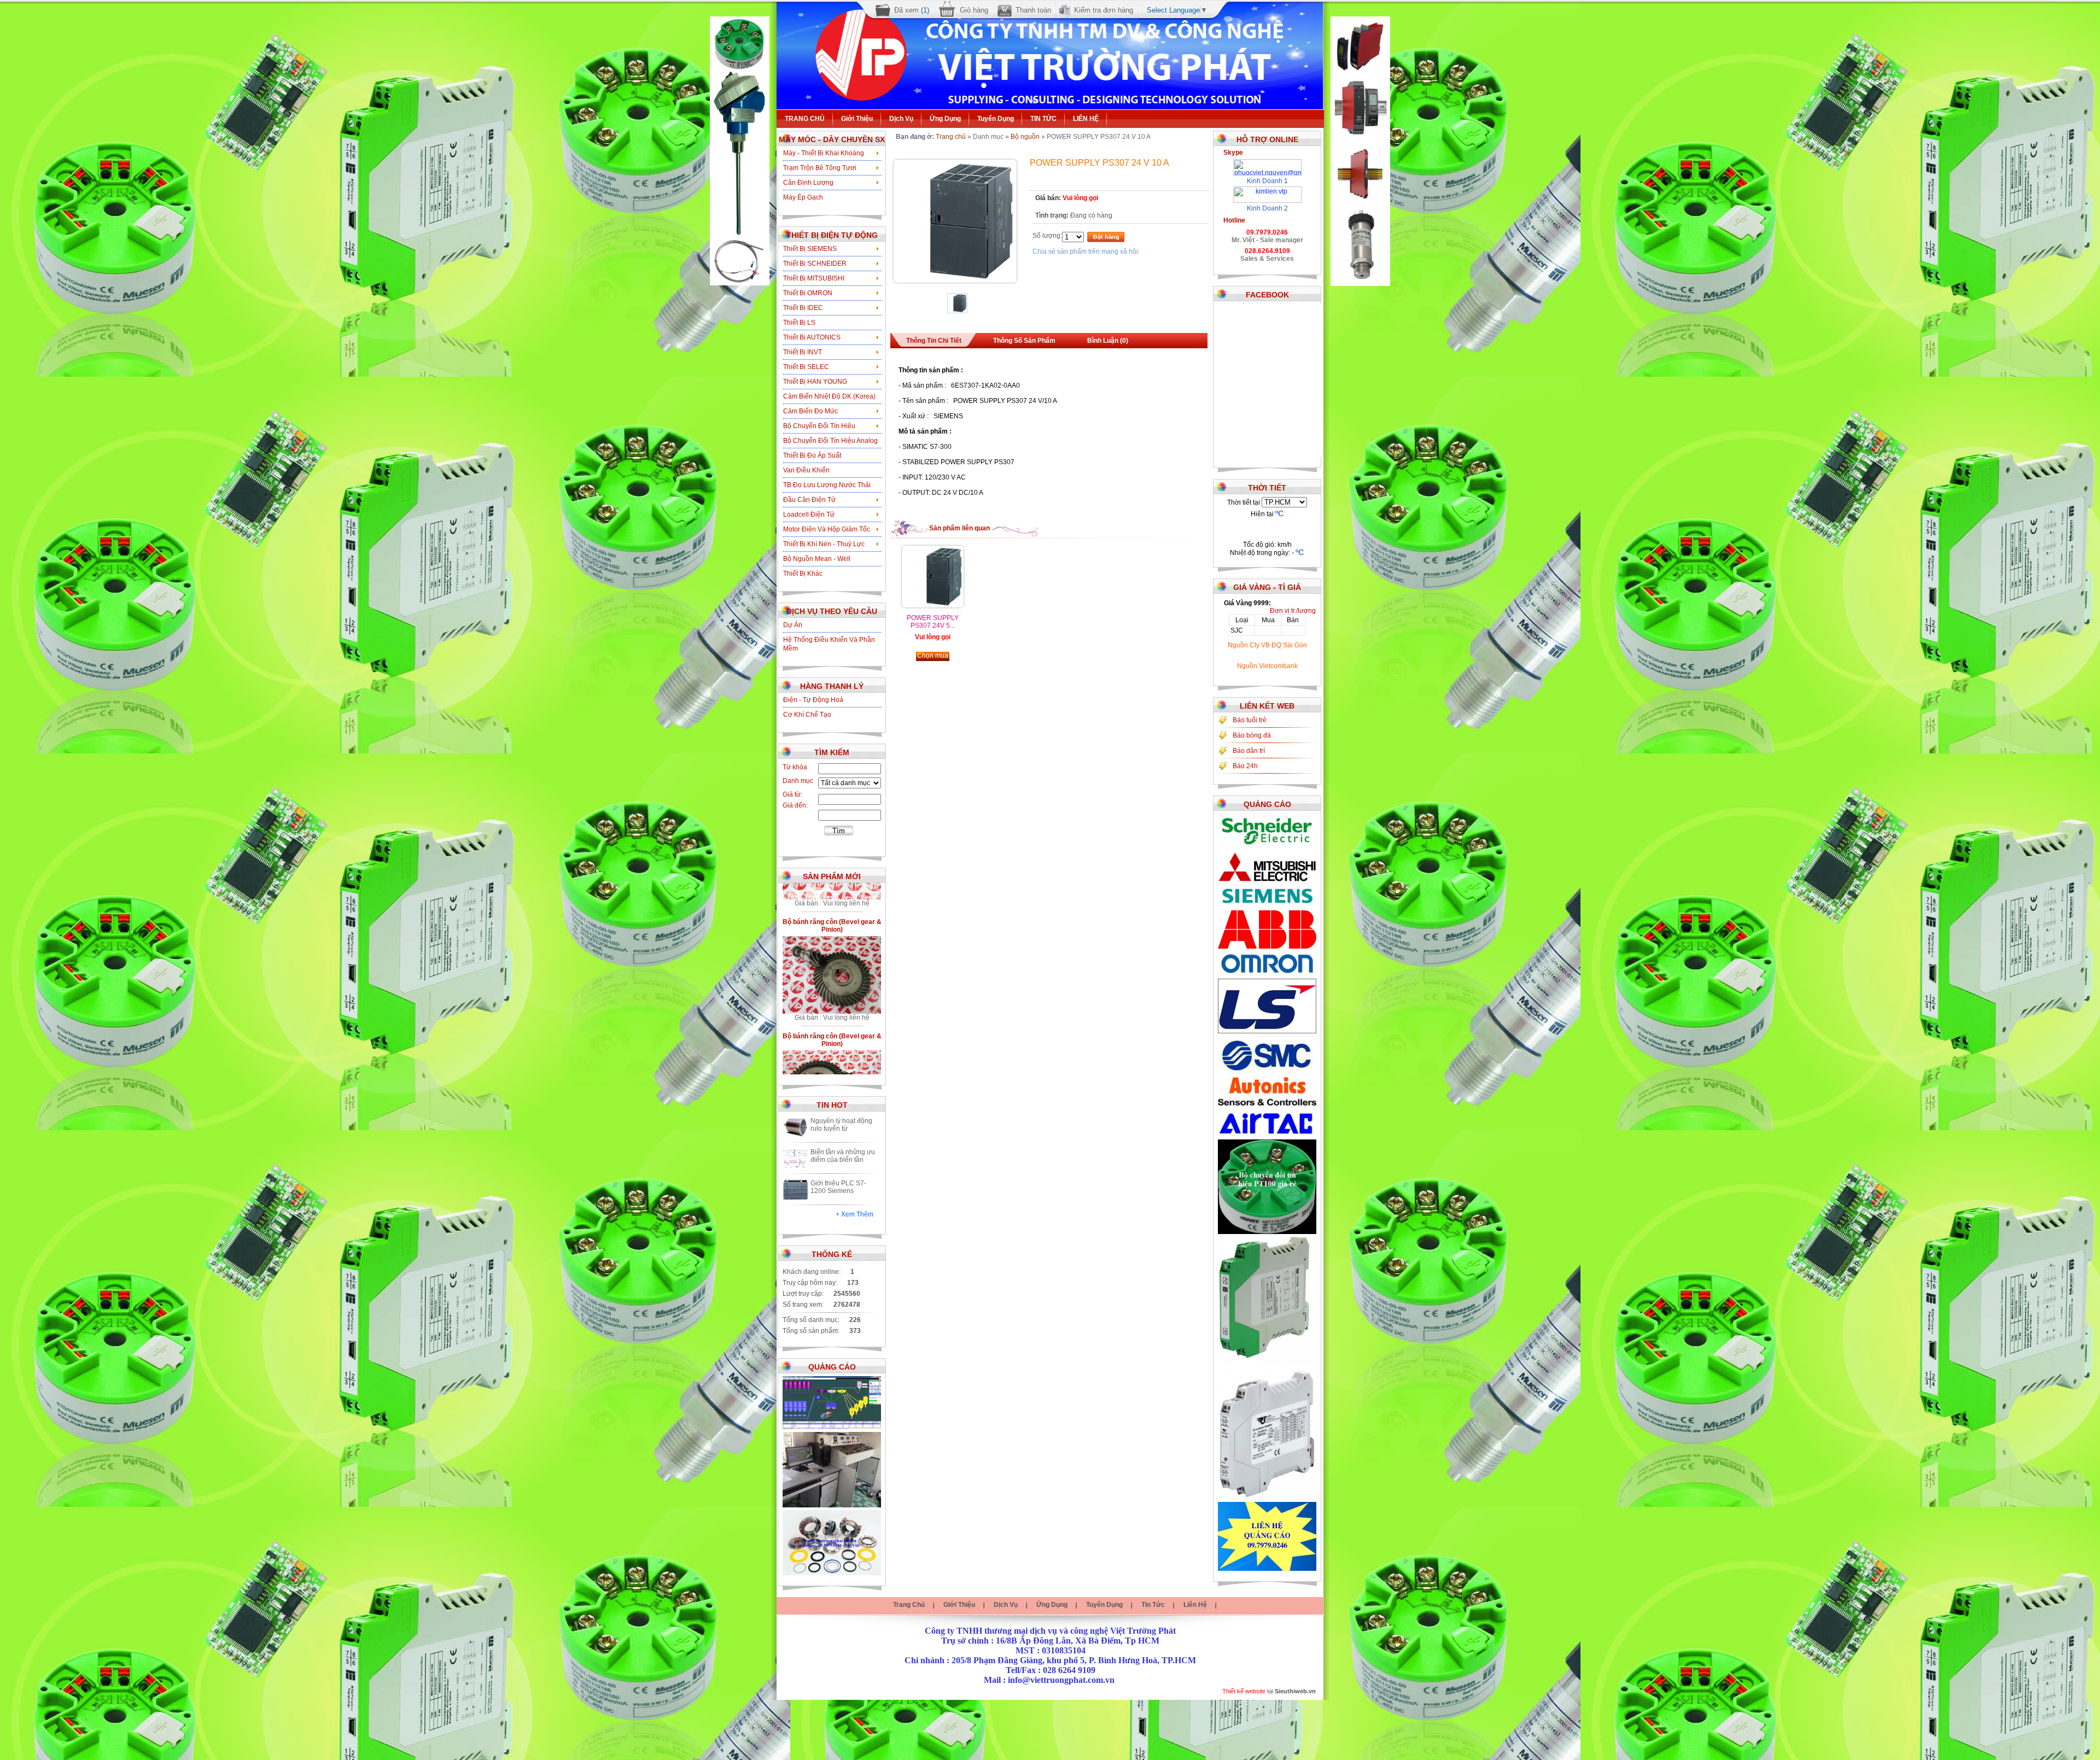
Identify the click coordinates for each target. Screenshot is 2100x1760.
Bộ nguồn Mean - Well (817, 559)
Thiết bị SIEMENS (810, 249)
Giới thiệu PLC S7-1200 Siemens (838, 1187)
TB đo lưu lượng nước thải (827, 485)
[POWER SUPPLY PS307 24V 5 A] (933, 605)
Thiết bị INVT (803, 352)
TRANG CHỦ (805, 119)
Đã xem (912, 10)
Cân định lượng (808, 183)
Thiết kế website (1244, 1691)
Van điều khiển (806, 470)
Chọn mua (933, 656)
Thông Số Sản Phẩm (1024, 341)
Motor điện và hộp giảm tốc (827, 529)
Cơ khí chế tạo (807, 715)
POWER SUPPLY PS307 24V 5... (933, 622)
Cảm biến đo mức (810, 411)
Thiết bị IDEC (803, 308)
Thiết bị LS (799, 323)
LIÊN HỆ (1086, 119)
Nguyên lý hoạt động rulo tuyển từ (841, 1125)
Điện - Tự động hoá (813, 700)
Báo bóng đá (1252, 735)
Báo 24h (1245, 766)
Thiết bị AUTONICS (812, 337)
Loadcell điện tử (809, 514)
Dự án (793, 625)
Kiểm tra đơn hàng (1104, 10)
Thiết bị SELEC (806, 367)
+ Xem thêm (854, 1214)
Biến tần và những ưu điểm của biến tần (843, 1156)
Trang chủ (951, 137)
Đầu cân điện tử (809, 500)
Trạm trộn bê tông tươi (820, 168)
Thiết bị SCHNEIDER (815, 264)
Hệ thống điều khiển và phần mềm (829, 644)
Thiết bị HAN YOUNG (815, 382)
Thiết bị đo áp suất (812, 455)
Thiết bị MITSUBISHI (814, 278)
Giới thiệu (857, 119)
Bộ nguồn (1025, 137)
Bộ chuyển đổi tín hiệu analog (830, 441)
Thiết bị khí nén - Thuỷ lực (824, 544)
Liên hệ (1195, 1605)
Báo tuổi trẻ (1250, 720)
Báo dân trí (1249, 751)
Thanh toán (1033, 10)
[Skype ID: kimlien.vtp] (1267, 190)
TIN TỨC (1043, 119)
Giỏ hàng (974, 10)
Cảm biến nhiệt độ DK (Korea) (829, 396)
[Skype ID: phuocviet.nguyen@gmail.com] (1267, 163)
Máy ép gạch (803, 197)
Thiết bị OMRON (808, 293)
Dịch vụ (901, 119)
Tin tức (1153, 1605)
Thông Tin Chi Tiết (934, 341)
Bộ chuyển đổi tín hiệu (819, 426)
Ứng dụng (945, 119)
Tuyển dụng (996, 119)
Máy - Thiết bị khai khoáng (824, 153)
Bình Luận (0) (1108, 341)
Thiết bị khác (803, 574)
